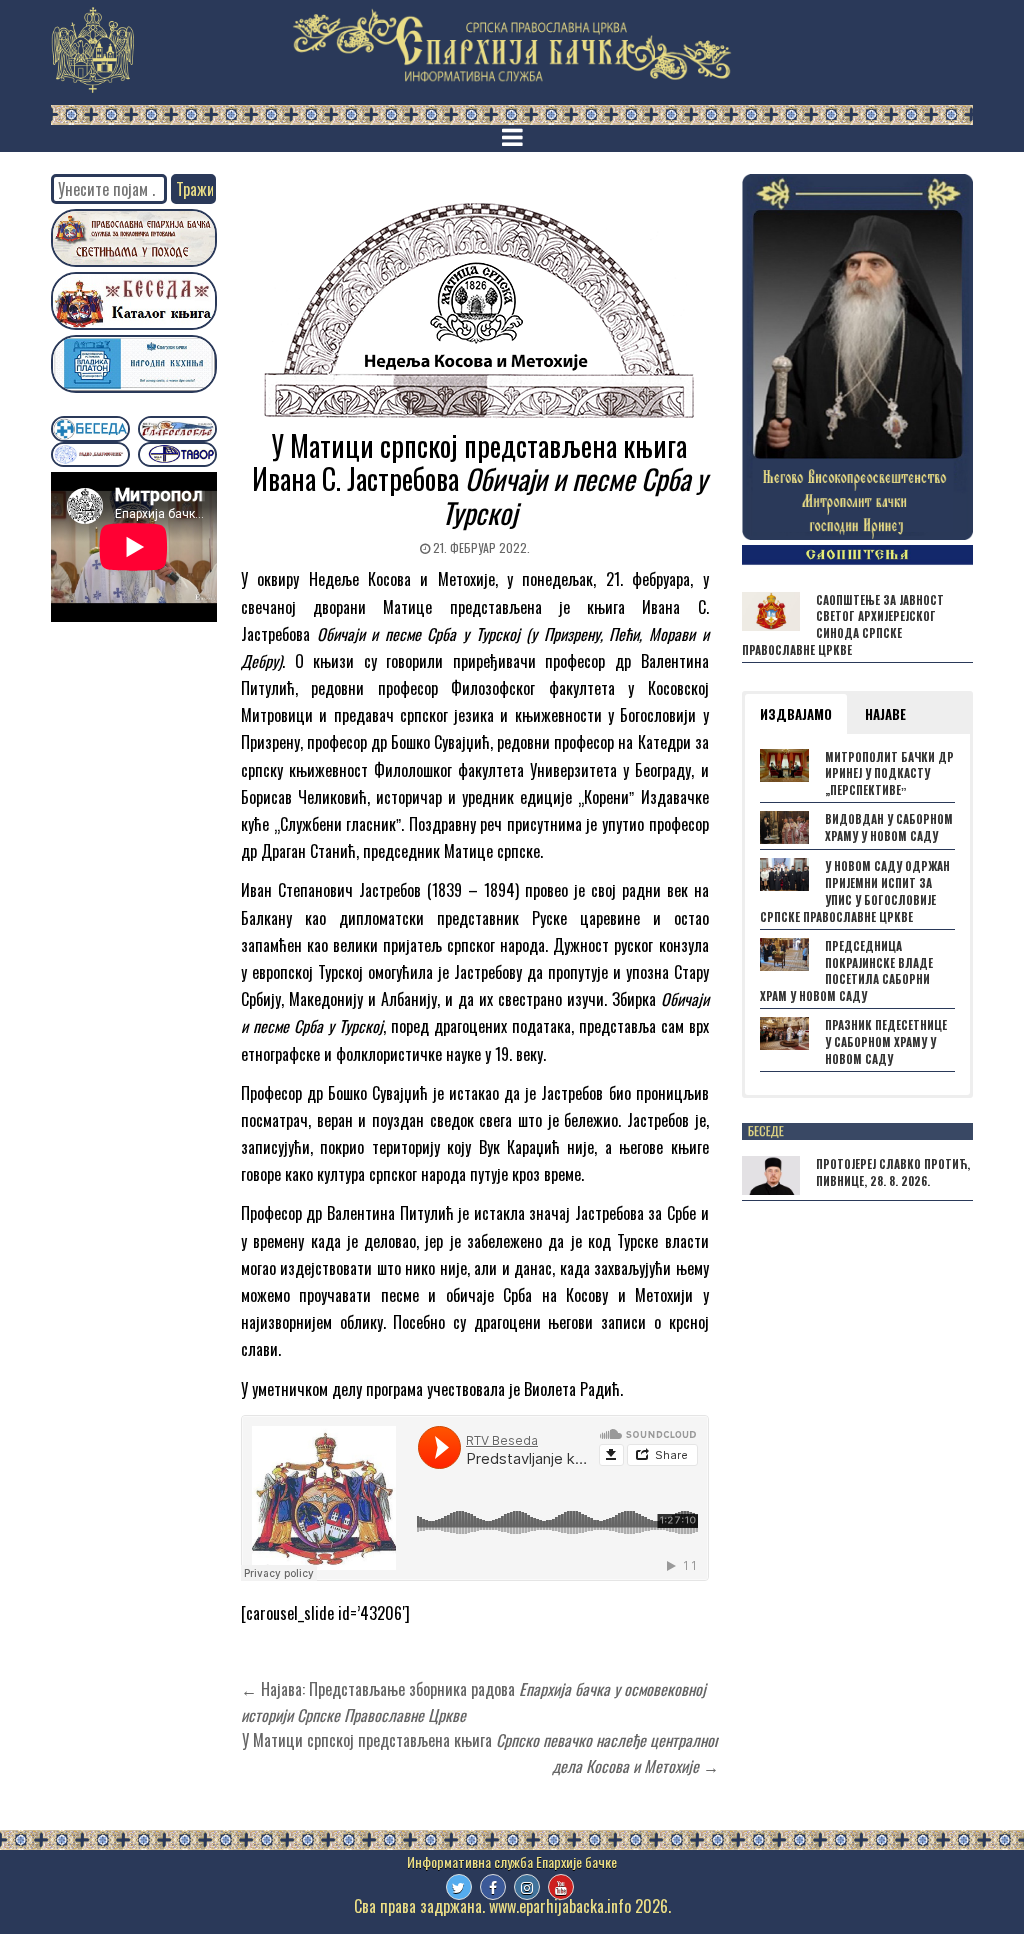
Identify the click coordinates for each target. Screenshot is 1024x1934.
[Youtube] (561, 1887)
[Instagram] (527, 1887)
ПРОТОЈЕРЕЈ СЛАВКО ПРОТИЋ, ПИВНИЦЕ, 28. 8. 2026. (893, 1172)
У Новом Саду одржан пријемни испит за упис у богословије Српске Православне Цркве (855, 891)
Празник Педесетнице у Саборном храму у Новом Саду (886, 1042)
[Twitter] (459, 1887)
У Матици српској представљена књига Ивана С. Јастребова (479, 479)
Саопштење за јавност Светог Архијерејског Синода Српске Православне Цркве (843, 625)
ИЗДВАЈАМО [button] (796, 714)
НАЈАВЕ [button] (885, 714)
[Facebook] (493, 1887)
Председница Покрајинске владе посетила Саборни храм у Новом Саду (846, 971)
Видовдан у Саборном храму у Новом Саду (889, 827)
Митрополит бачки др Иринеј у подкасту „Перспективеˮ (889, 774)
